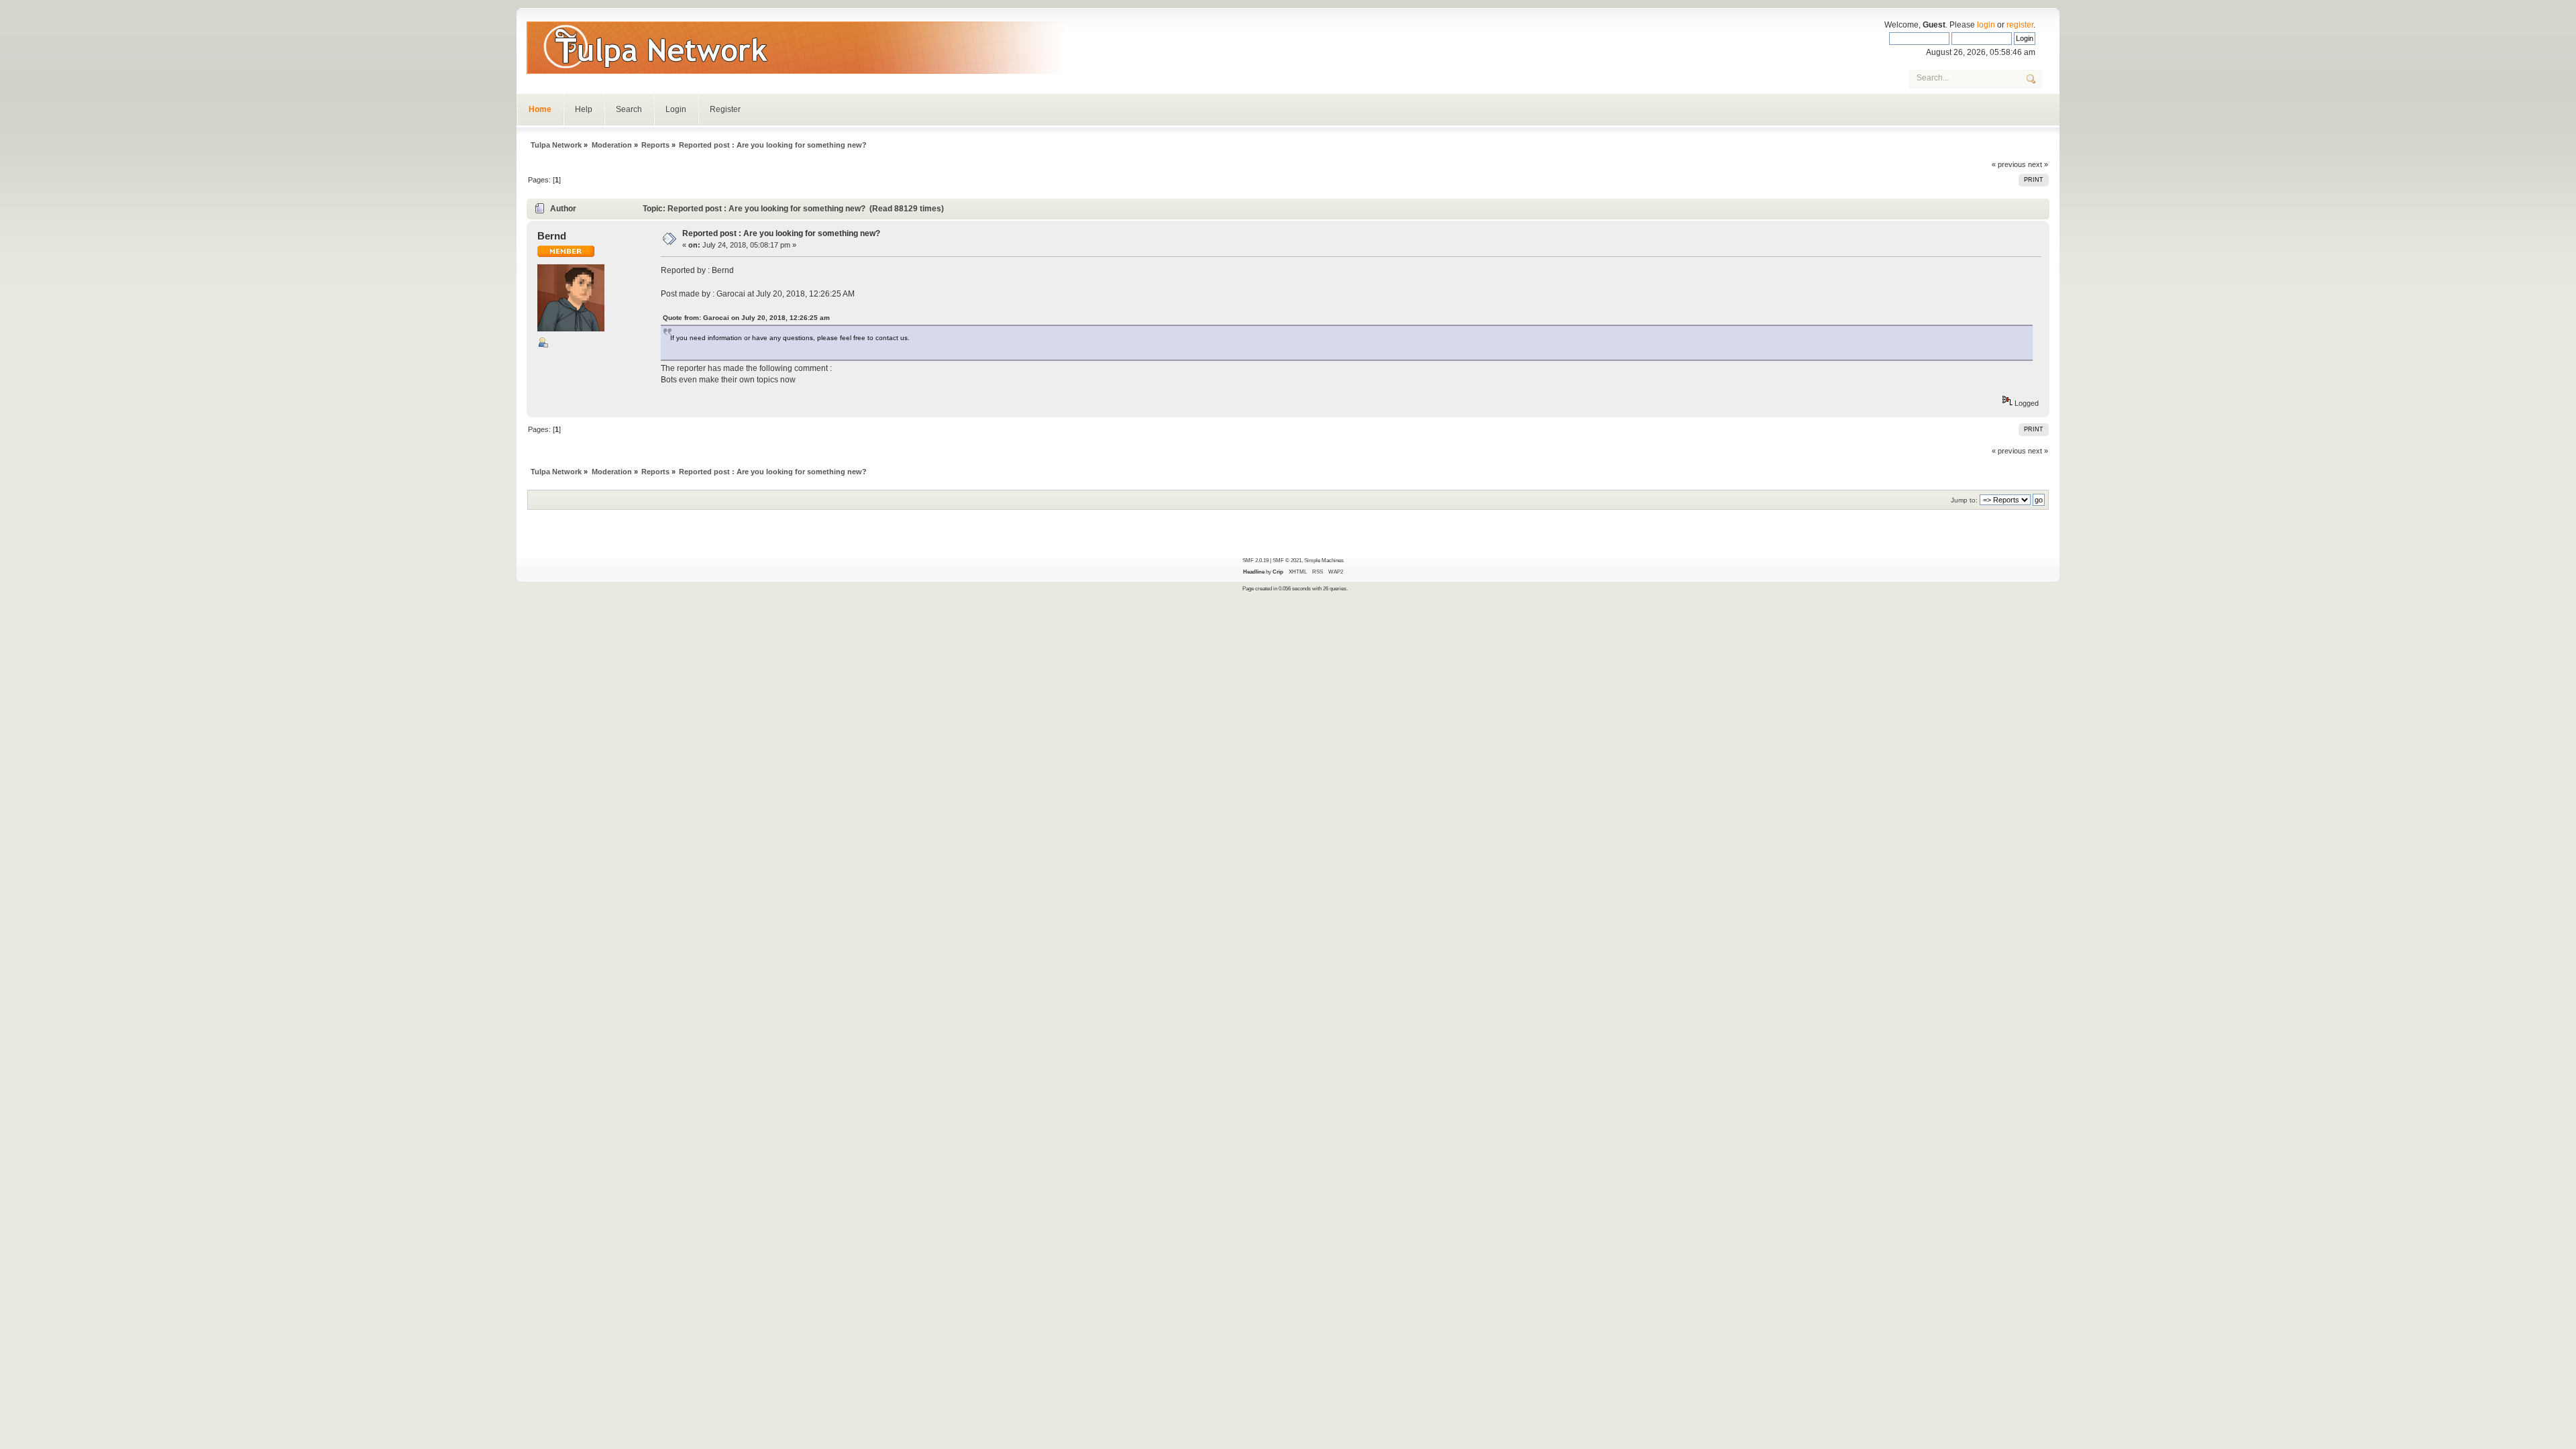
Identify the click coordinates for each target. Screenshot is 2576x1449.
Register (725, 109)
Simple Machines (1324, 560)
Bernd (552, 236)
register (2020, 25)
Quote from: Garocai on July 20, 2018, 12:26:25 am (746, 318)
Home (540, 109)
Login (676, 109)
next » (2038, 164)
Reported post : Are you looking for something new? (781, 233)
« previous (2009, 164)
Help (584, 109)
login (1986, 25)
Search (629, 109)
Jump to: (1964, 500)
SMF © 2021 (1287, 560)
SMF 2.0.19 (1255, 560)
